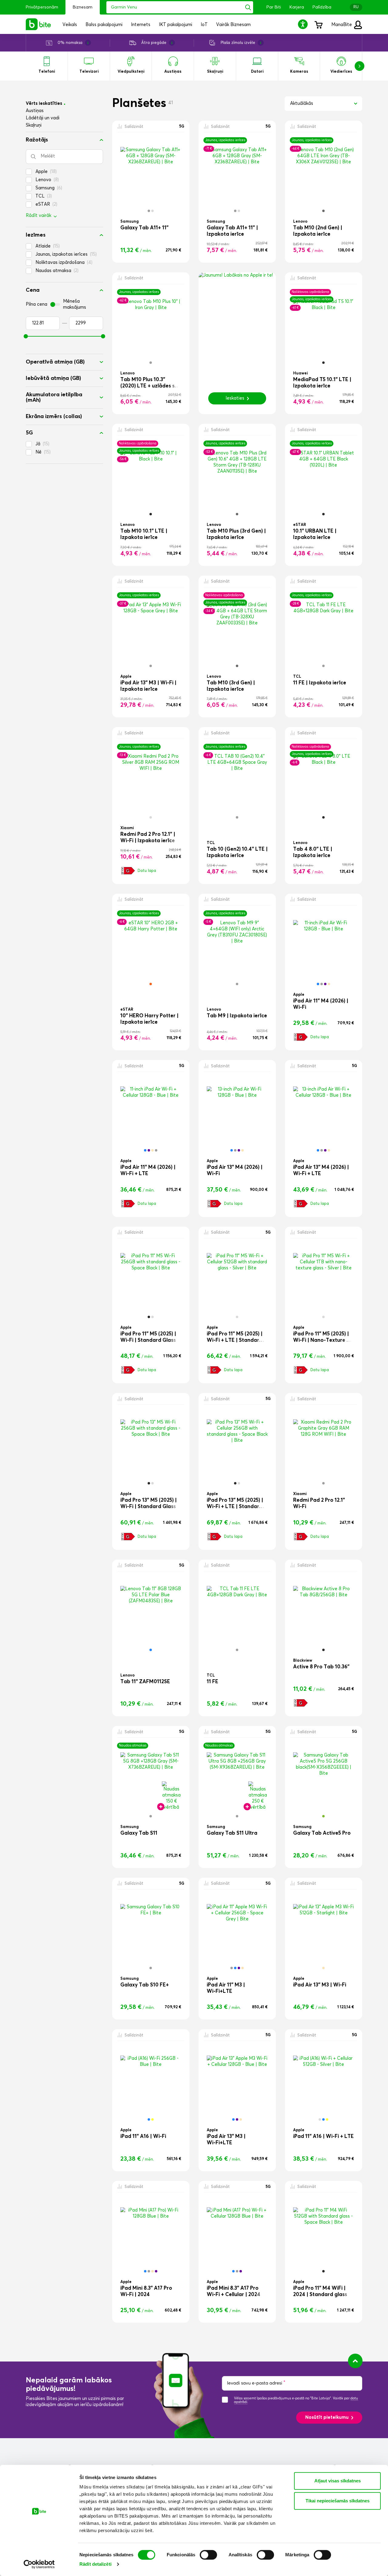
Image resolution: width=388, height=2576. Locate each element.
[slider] (26, 336)
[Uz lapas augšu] (355, 2361)
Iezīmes (36, 235)
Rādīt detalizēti (95, 2564)
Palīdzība (322, 7)
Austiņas (35, 111)
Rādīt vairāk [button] (38, 216)
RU (356, 7)
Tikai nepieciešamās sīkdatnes (338, 2501)
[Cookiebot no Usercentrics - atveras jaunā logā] (39, 2564)
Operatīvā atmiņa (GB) (55, 362)
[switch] (208, 2555)
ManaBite (342, 25)
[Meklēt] (248, 7)
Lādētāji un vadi (43, 118)
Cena (33, 290)
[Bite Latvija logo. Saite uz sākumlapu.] (38, 24)
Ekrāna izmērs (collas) (54, 417)
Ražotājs (37, 140)
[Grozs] (318, 24)
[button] (304, 24)
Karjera (297, 7)
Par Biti (274, 7)
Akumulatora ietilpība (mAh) (54, 397)
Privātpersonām (42, 7)
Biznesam (83, 7)
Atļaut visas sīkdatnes (338, 2481)
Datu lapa (147, 871)
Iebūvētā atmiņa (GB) (53, 378)
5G (29, 433)
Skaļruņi (34, 125)
